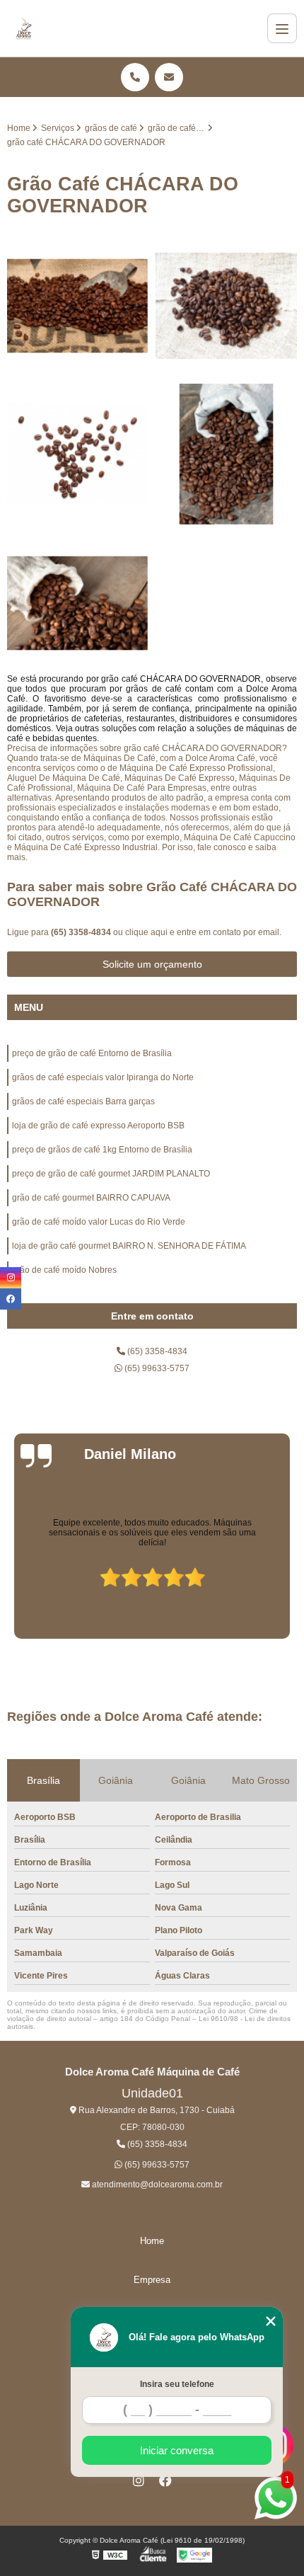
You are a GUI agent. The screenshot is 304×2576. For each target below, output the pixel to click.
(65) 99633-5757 (156, 1368)
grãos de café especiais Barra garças (83, 1101)
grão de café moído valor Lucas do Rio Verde (99, 1222)
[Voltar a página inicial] (24, 28)
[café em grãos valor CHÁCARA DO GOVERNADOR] (78, 306)
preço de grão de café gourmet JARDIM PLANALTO (111, 1174)
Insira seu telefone (177, 2384)
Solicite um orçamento (152, 964)
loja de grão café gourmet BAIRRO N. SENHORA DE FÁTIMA (129, 1246)
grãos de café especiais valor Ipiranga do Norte (103, 1077)
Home (152, 2241)
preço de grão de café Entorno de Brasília (92, 1053)
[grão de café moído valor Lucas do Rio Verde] (78, 454)
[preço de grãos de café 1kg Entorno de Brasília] (78, 603)
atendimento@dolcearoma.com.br (156, 2185)
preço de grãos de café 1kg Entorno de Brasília (102, 1150)
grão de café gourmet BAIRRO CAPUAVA (91, 1198)
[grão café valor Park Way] (226, 306)
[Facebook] (165, 2480)
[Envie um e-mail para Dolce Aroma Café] (169, 77)
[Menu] (282, 28)
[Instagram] (139, 2480)
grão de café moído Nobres (64, 1270)
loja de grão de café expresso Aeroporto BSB (98, 1126)
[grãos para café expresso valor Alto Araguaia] (226, 454)
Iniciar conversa (177, 2450)
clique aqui (146, 932)
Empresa (152, 2280)
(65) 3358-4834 (82, 932)
